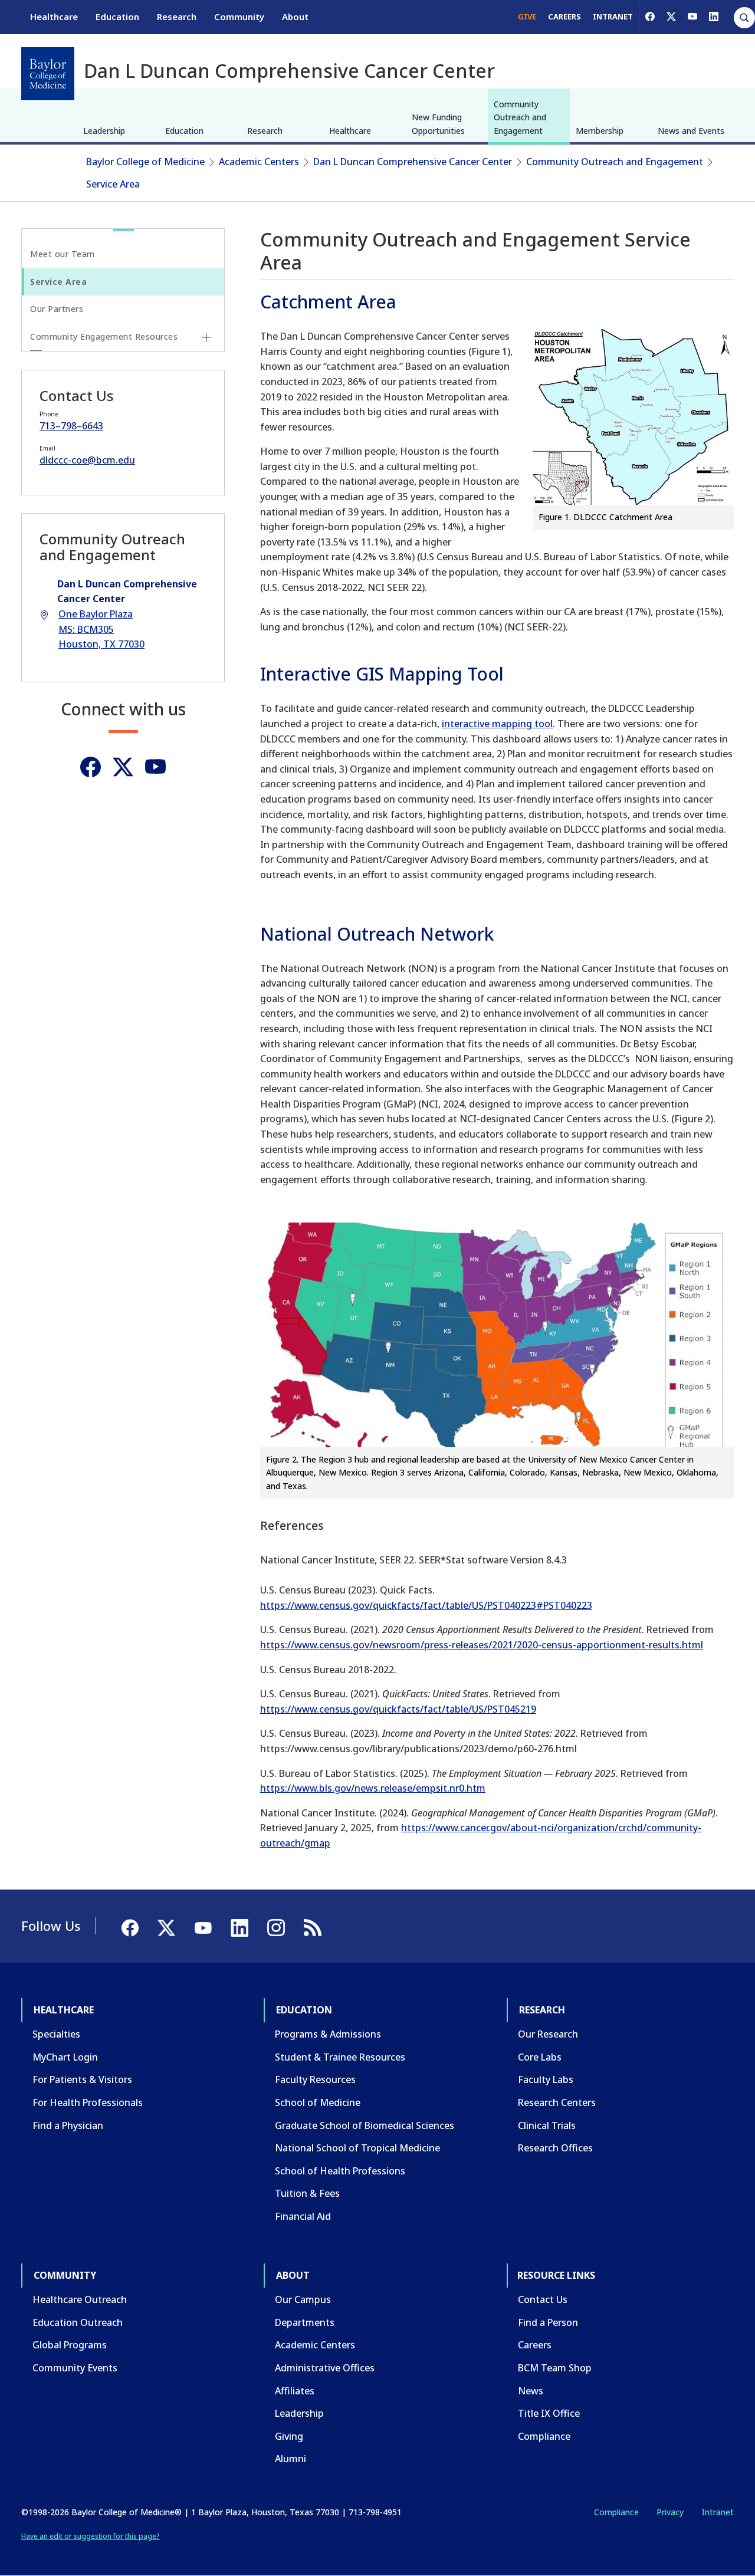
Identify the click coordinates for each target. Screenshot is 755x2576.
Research (177, 17)
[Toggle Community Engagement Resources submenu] (206, 337)
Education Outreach (78, 2322)
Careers (535, 2345)
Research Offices (555, 2148)
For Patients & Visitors (82, 2079)
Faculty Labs (546, 2079)
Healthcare (54, 17)
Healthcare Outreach (80, 2299)
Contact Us (543, 2299)
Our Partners (57, 309)
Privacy (670, 2512)
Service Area (113, 184)
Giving (289, 2436)
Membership (600, 131)
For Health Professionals (88, 2102)
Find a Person (548, 2322)
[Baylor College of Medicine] (48, 74)
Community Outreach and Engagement (520, 117)
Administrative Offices (325, 2368)
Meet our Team (63, 254)
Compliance (544, 2436)
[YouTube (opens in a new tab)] (692, 17)
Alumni (290, 2459)
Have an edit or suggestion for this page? (91, 2536)
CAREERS (564, 17)
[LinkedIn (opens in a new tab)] (714, 17)
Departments (305, 2322)
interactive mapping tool (497, 724)
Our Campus (303, 2299)
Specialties (56, 2034)
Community (239, 17)
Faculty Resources (315, 2079)
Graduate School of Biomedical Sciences (365, 2125)
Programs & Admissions (328, 2034)
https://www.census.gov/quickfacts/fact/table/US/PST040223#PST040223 (426, 1605)
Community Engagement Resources (104, 336)
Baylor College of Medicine (145, 162)
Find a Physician (68, 2125)
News (531, 2391)
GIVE (527, 17)
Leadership (104, 131)
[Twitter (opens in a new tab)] (123, 767)
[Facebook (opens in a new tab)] (650, 17)
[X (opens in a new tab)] (671, 17)
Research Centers (557, 2102)
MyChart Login (65, 2057)
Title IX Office (549, 2413)
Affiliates (295, 2391)
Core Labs (540, 2057)
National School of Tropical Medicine (357, 2148)
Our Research (548, 2034)
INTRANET (613, 17)
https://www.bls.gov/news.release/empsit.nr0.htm (373, 1788)
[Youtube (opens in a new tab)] (155, 767)
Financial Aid (303, 2216)
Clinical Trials (547, 2125)
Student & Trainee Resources (340, 2057)
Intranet (718, 2512)
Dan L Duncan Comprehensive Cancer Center (413, 162)
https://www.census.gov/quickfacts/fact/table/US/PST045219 (398, 1709)
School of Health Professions (340, 2171)
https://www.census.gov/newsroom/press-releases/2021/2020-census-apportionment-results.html (482, 1645)
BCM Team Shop (555, 2368)
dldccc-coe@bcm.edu (87, 460)
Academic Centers (259, 162)
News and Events (691, 131)
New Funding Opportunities (438, 124)
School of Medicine (318, 2102)
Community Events (75, 2368)
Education (117, 17)
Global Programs (70, 2345)
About (295, 17)
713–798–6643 (71, 426)
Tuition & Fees (307, 2193)
